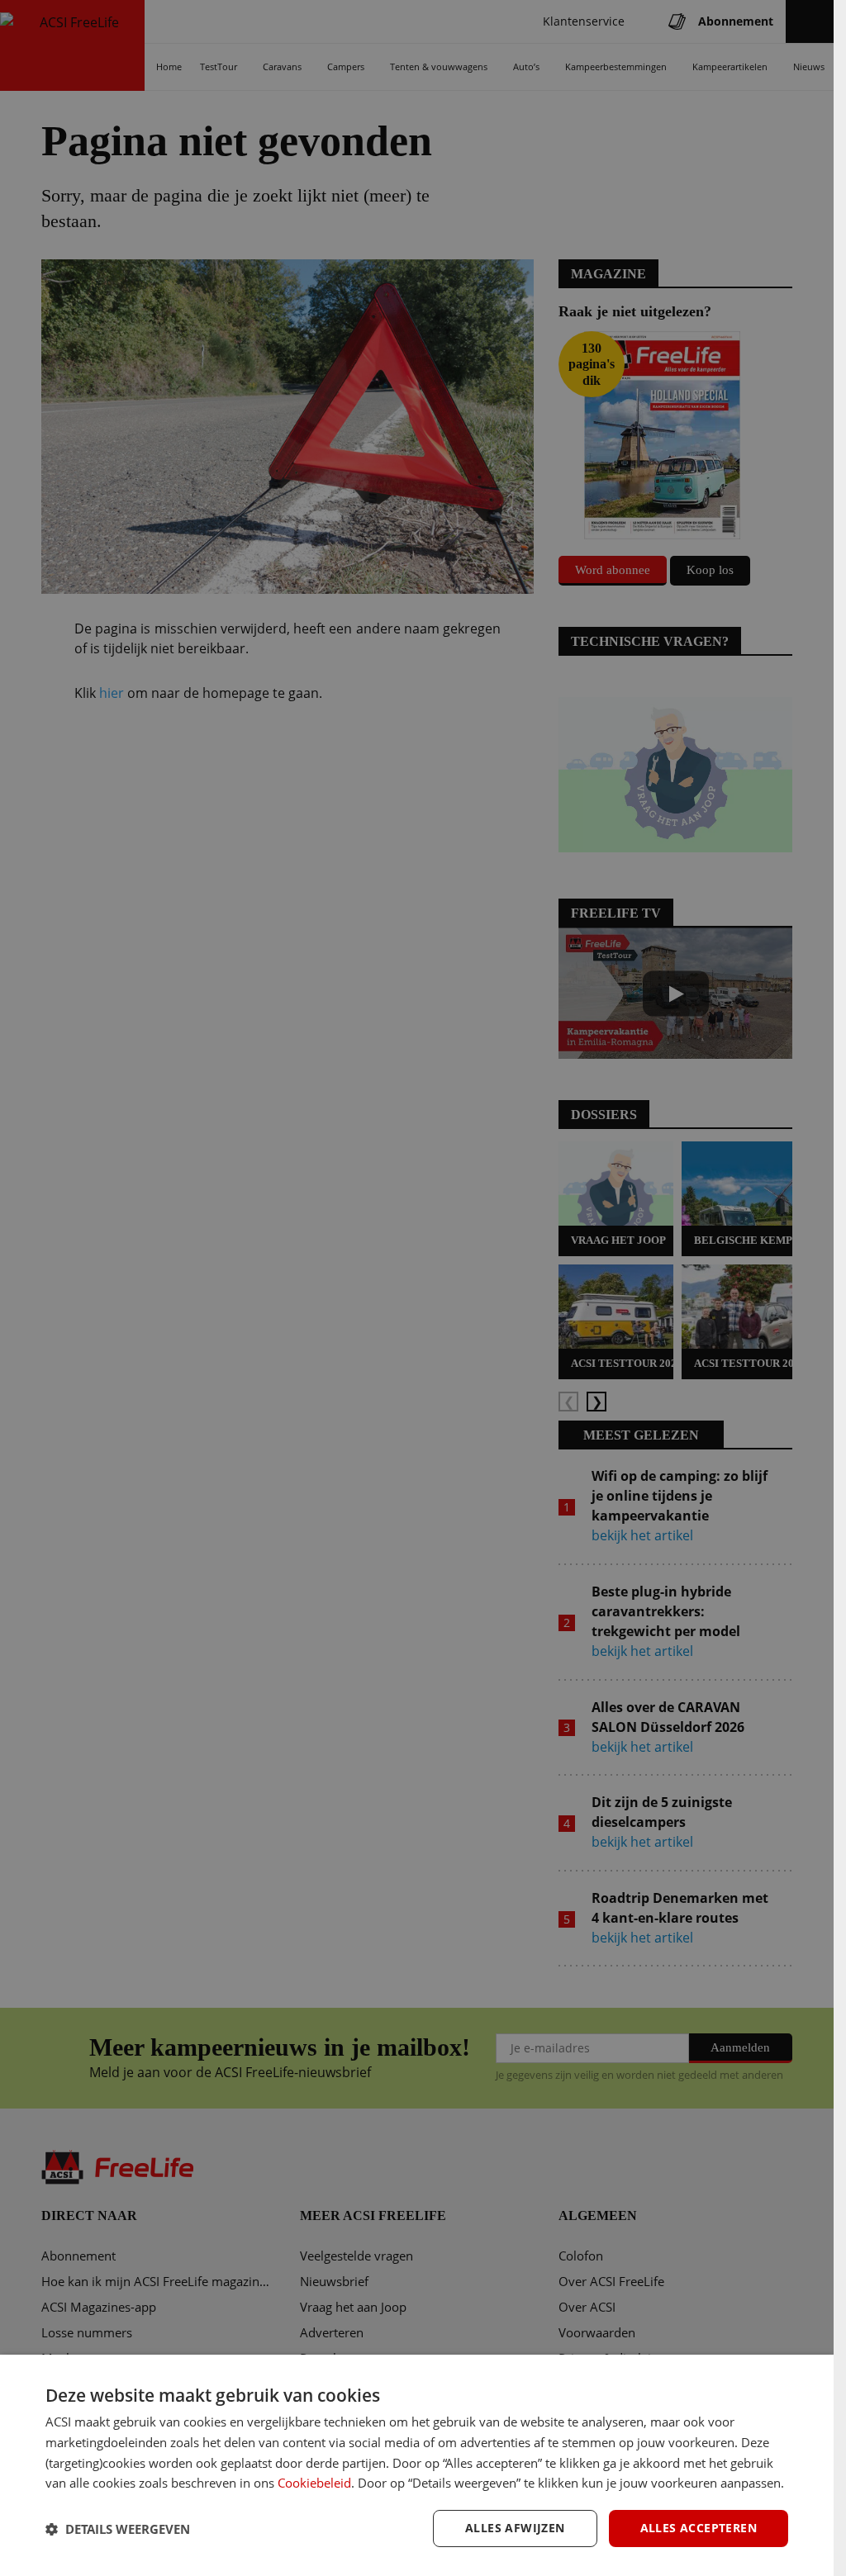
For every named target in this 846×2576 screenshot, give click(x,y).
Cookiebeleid (314, 2483)
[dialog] (417, 2465)
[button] (118, 2529)
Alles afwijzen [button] (515, 2528)
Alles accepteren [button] (699, 2528)
